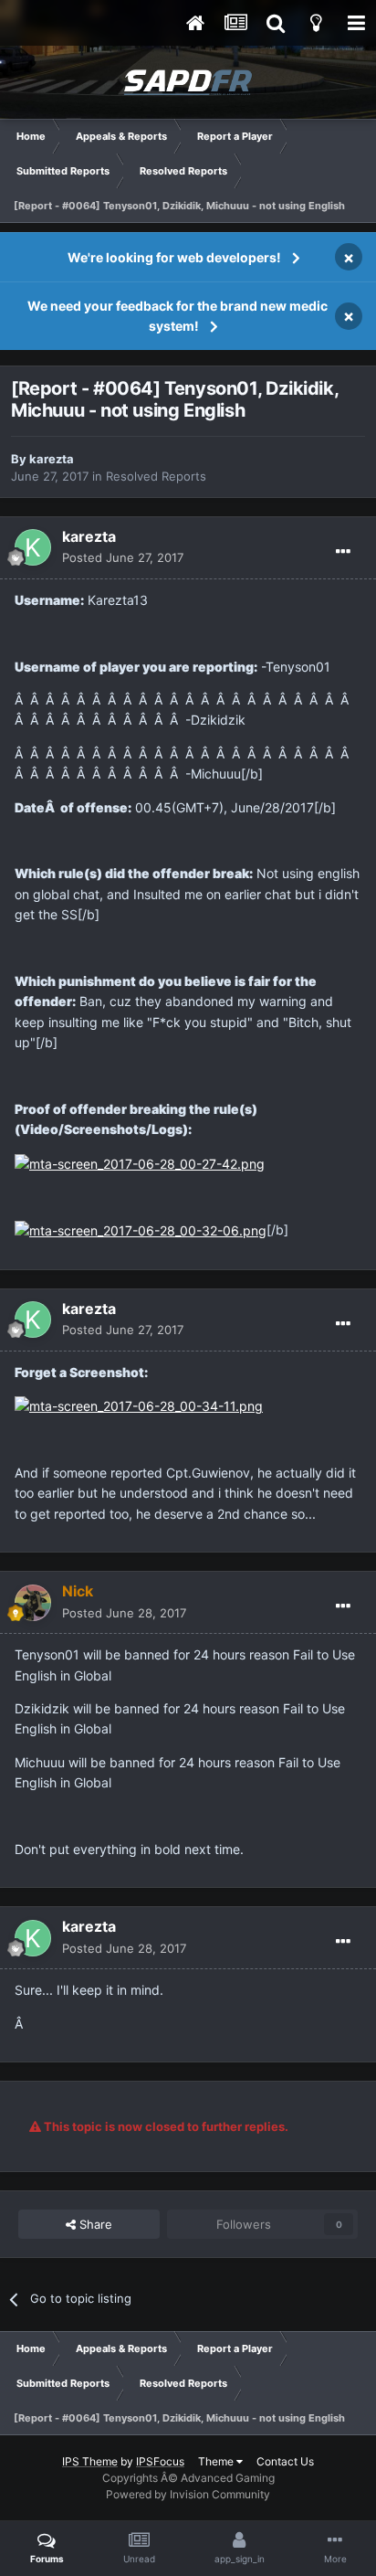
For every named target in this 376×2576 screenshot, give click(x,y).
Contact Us (285, 2461)
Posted (123, 557)
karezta (52, 459)
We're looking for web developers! (174, 257)
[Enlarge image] (140, 1163)
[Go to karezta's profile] (33, 547)
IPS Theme (90, 2461)
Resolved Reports (156, 476)
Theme (217, 2461)
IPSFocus (160, 2461)
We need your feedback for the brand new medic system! (178, 316)
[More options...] (343, 552)
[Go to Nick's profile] (33, 1603)
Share (94, 2224)
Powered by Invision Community (188, 2494)
